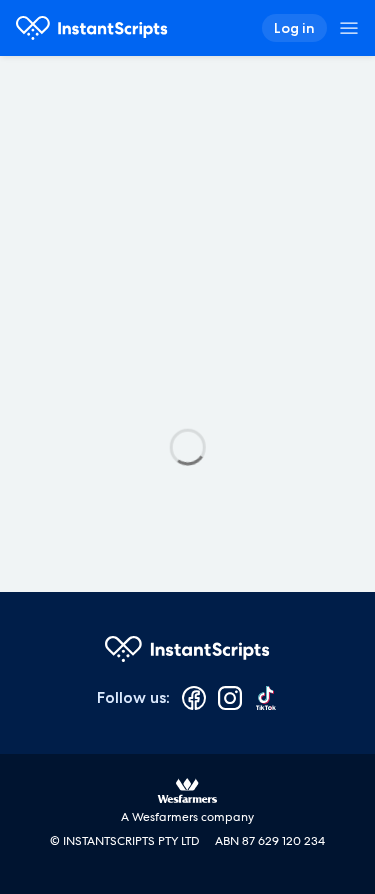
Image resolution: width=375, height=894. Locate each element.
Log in (294, 28)
